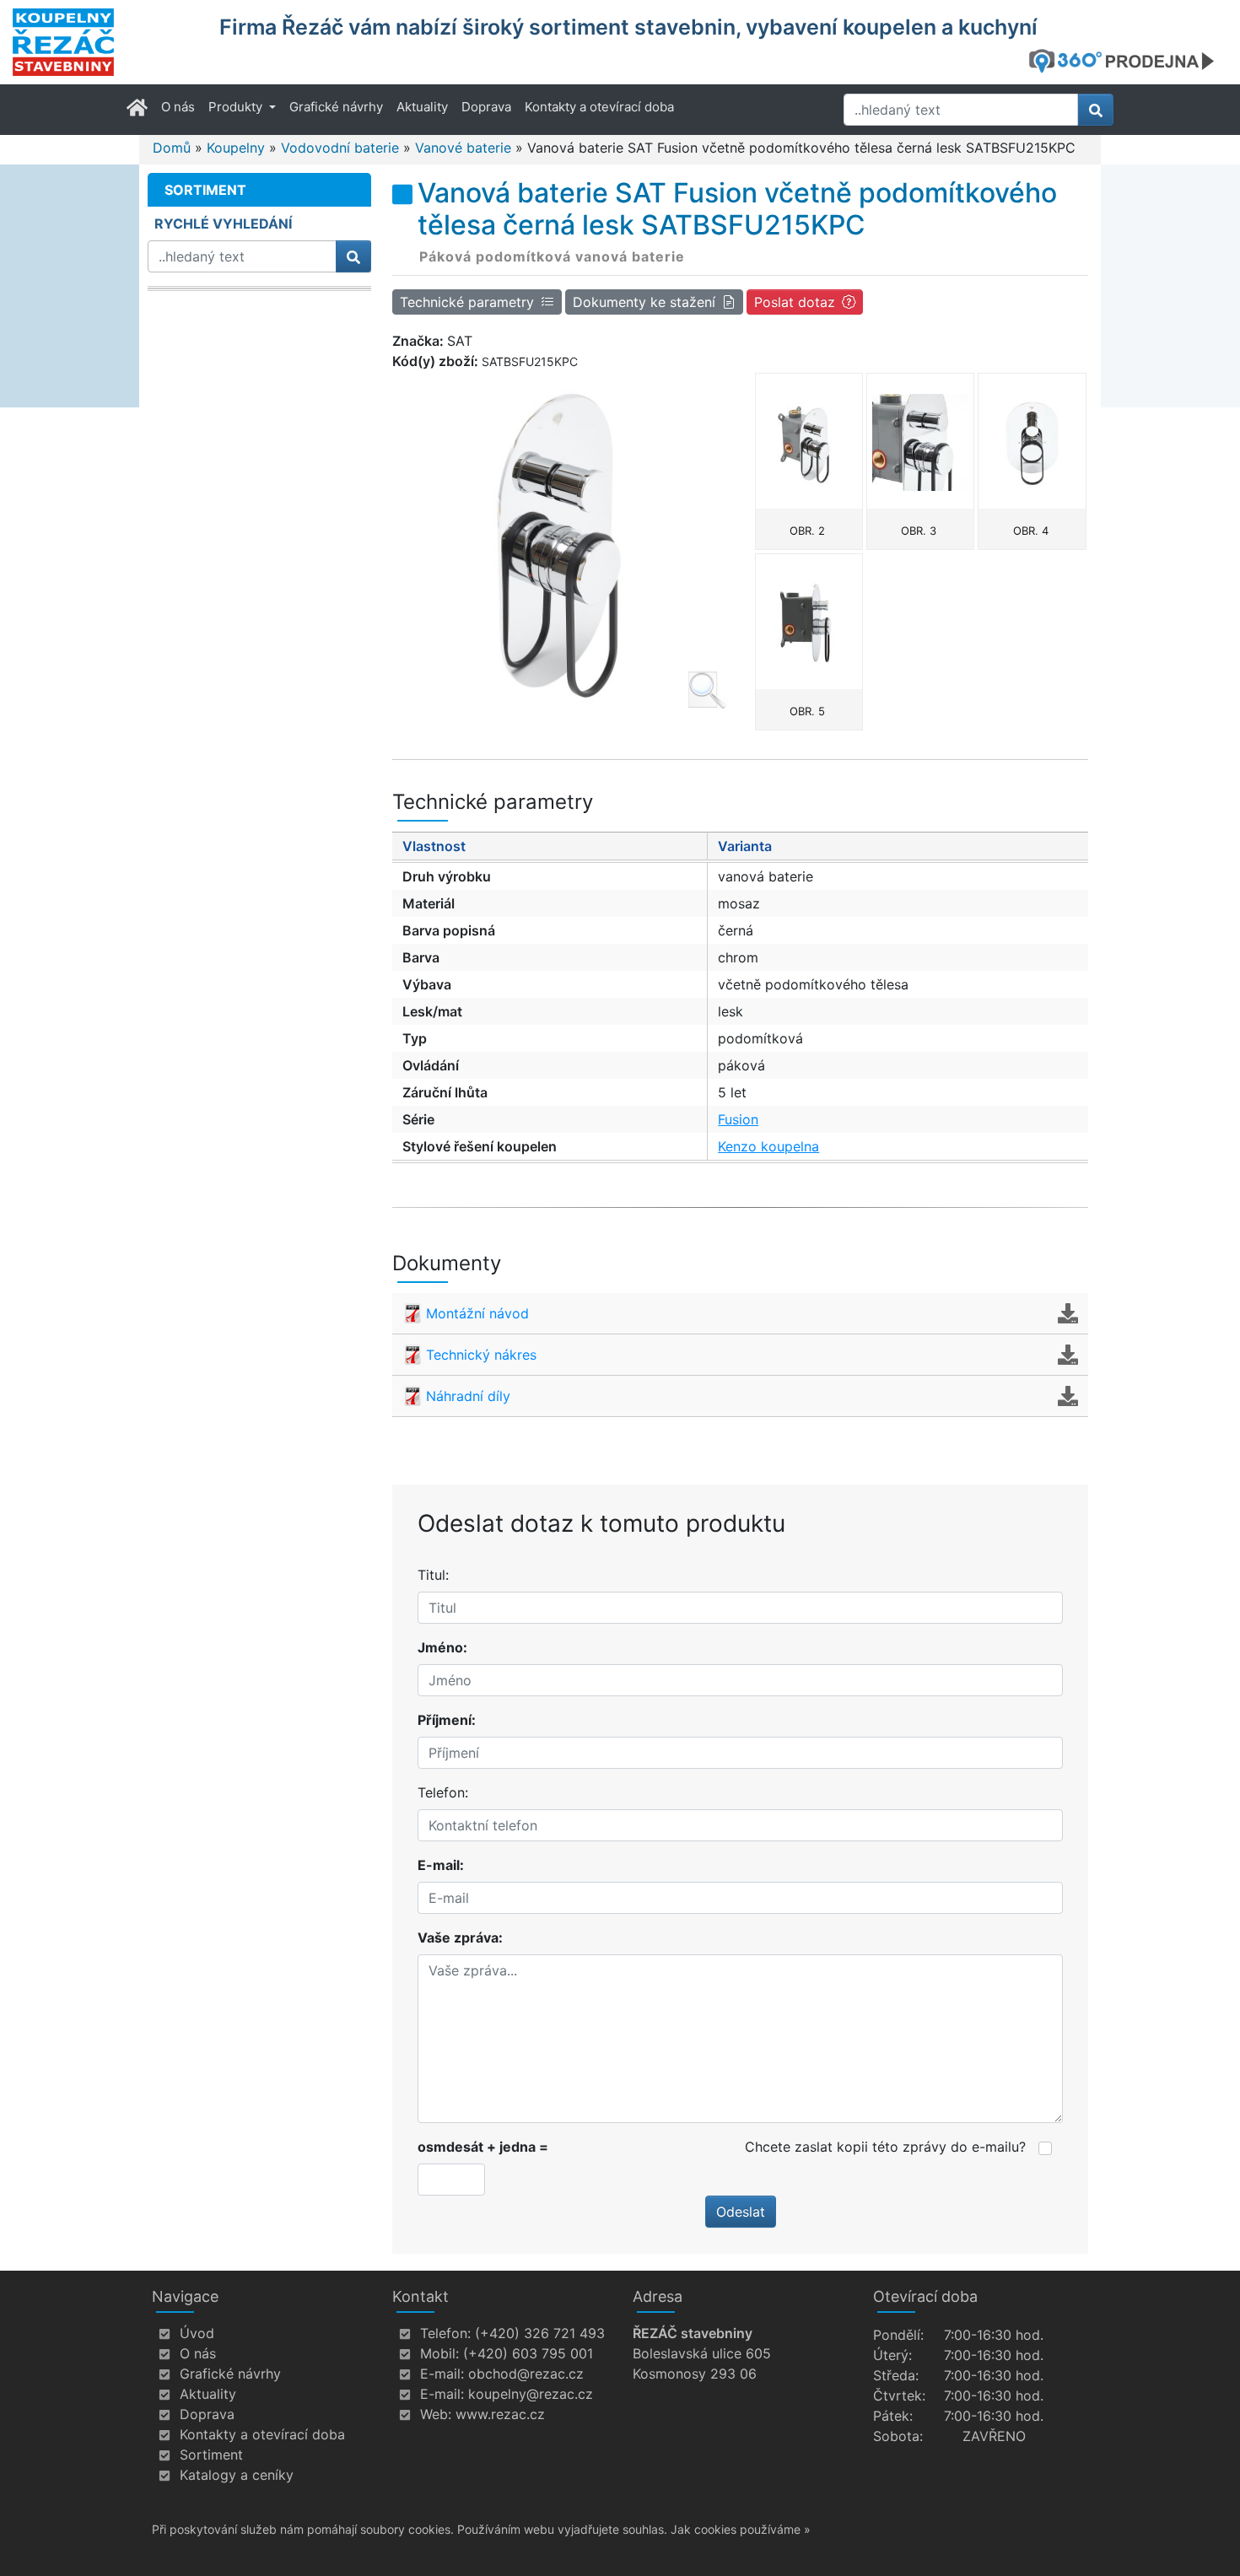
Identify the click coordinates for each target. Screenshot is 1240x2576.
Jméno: (442, 1647)
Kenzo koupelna (768, 1146)
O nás (178, 107)
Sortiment (211, 2455)
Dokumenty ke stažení (644, 302)
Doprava (486, 107)
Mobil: (439, 2353)
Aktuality (422, 107)
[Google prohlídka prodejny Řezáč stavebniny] (1128, 61)
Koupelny (236, 148)
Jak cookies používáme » (741, 2529)
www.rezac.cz (500, 2414)
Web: (436, 2414)
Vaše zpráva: (460, 1937)
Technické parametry (467, 302)
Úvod (197, 2333)
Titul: (433, 1575)
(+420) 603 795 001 (528, 2353)
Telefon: (443, 1792)
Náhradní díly (468, 1396)
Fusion (738, 1119)
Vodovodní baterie (340, 148)
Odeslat (741, 2212)
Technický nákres (481, 1355)
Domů (172, 148)
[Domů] (105, 42)
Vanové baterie (463, 148)
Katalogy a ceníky (237, 2475)
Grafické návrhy (336, 107)
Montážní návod (477, 1313)
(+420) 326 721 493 (540, 2333)
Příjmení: (447, 1720)
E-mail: (441, 1865)
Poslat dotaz (795, 302)
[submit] (1096, 110)
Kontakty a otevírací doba (599, 107)
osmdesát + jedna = (483, 2147)
